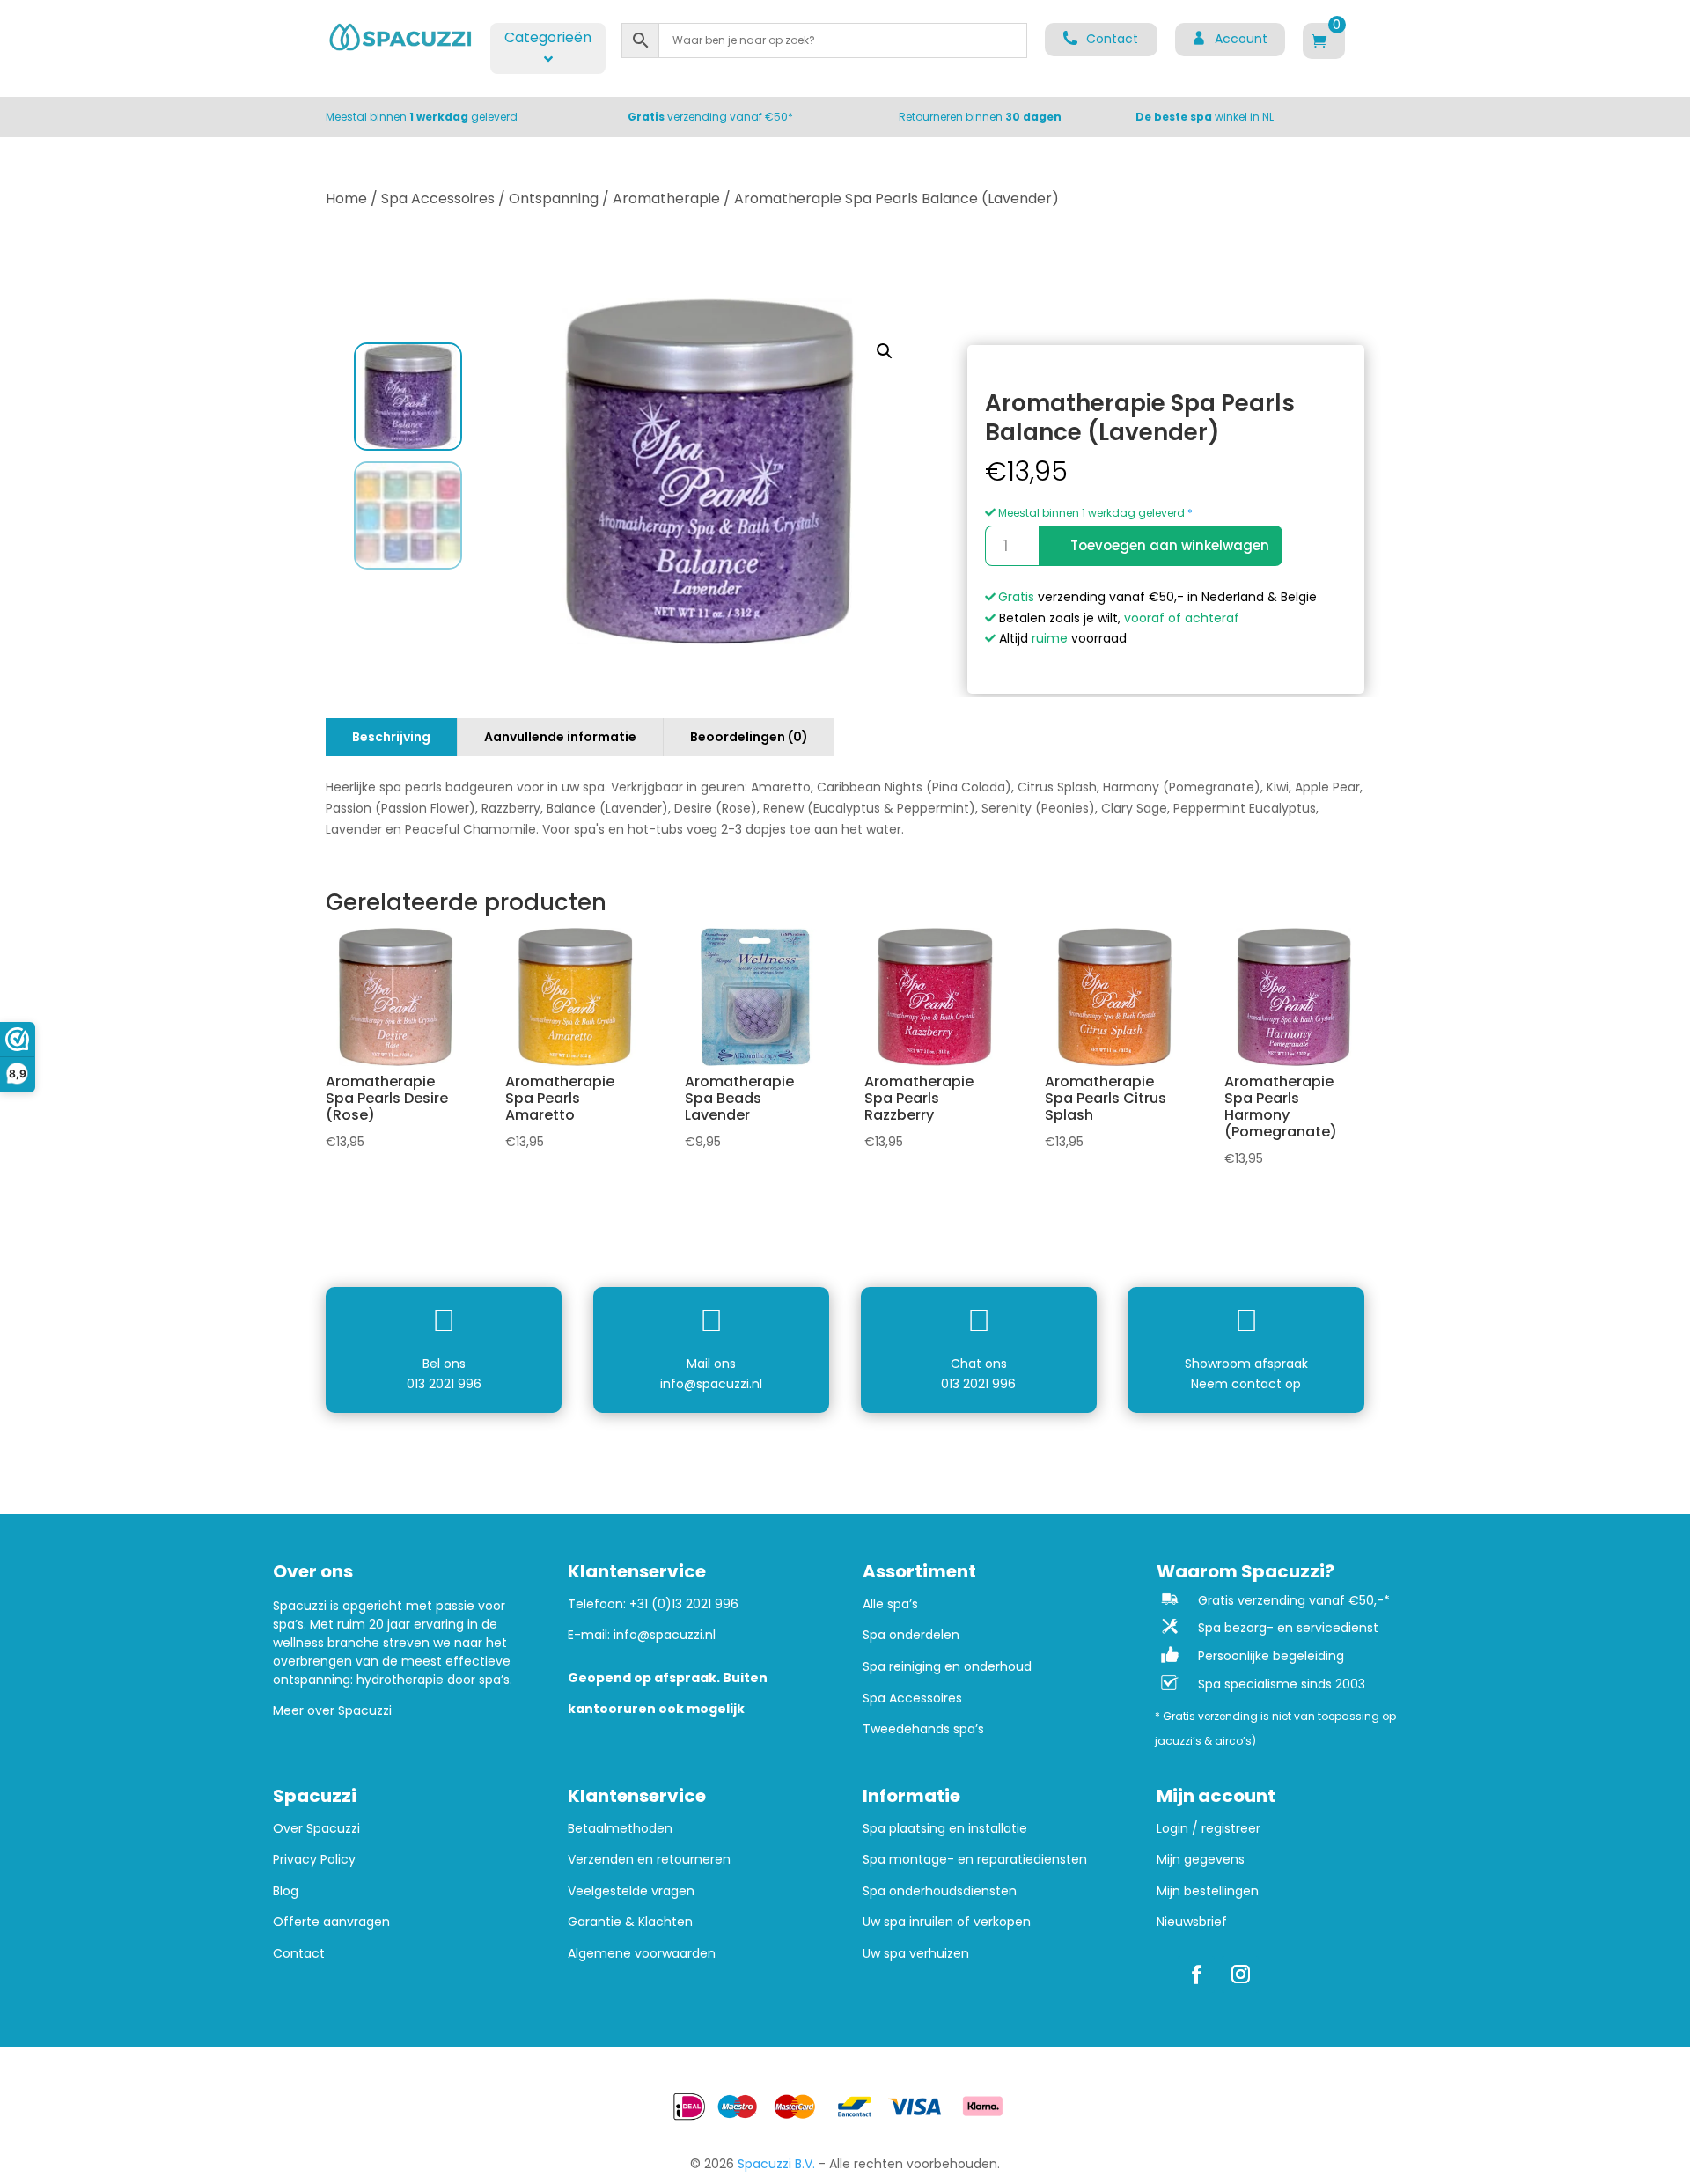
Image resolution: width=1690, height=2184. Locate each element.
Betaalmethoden (620, 1829)
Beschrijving (391, 737)
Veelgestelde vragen (631, 1891)
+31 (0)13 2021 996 (684, 1604)
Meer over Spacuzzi (332, 1710)
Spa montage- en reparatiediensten (975, 1860)
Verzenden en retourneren (649, 1860)
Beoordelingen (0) (749, 737)
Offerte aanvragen (331, 1922)
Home (346, 199)
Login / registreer (1209, 1829)
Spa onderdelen (911, 1635)
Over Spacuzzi (316, 1829)
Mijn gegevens (1201, 1860)
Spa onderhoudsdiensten (940, 1891)
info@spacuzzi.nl (711, 1384)
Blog (286, 1891)
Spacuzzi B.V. (776, 2164)
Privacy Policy (314, 1860)
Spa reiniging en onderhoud (947, 1667)
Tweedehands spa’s (923, 1729)
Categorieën (548, 37)
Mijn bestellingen (1208, 1891)
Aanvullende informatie (560, 737)
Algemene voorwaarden (642, 1954)
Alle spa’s (890, 1604)
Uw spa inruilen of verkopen (947, 1922)
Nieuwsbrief (1192, 1922)
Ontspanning (554, 199)
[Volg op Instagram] (1240, 1974)
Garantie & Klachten (630, 1922)
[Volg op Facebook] (1196, 1974)
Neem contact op (1246, 1384)
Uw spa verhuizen (916, 1954)
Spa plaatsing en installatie (945, 1829)
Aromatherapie (666, 199)
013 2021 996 (444, 1384)
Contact (299, 1954)
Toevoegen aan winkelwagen (1170, 545)
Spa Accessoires (438, 199)
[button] (885, 351)
